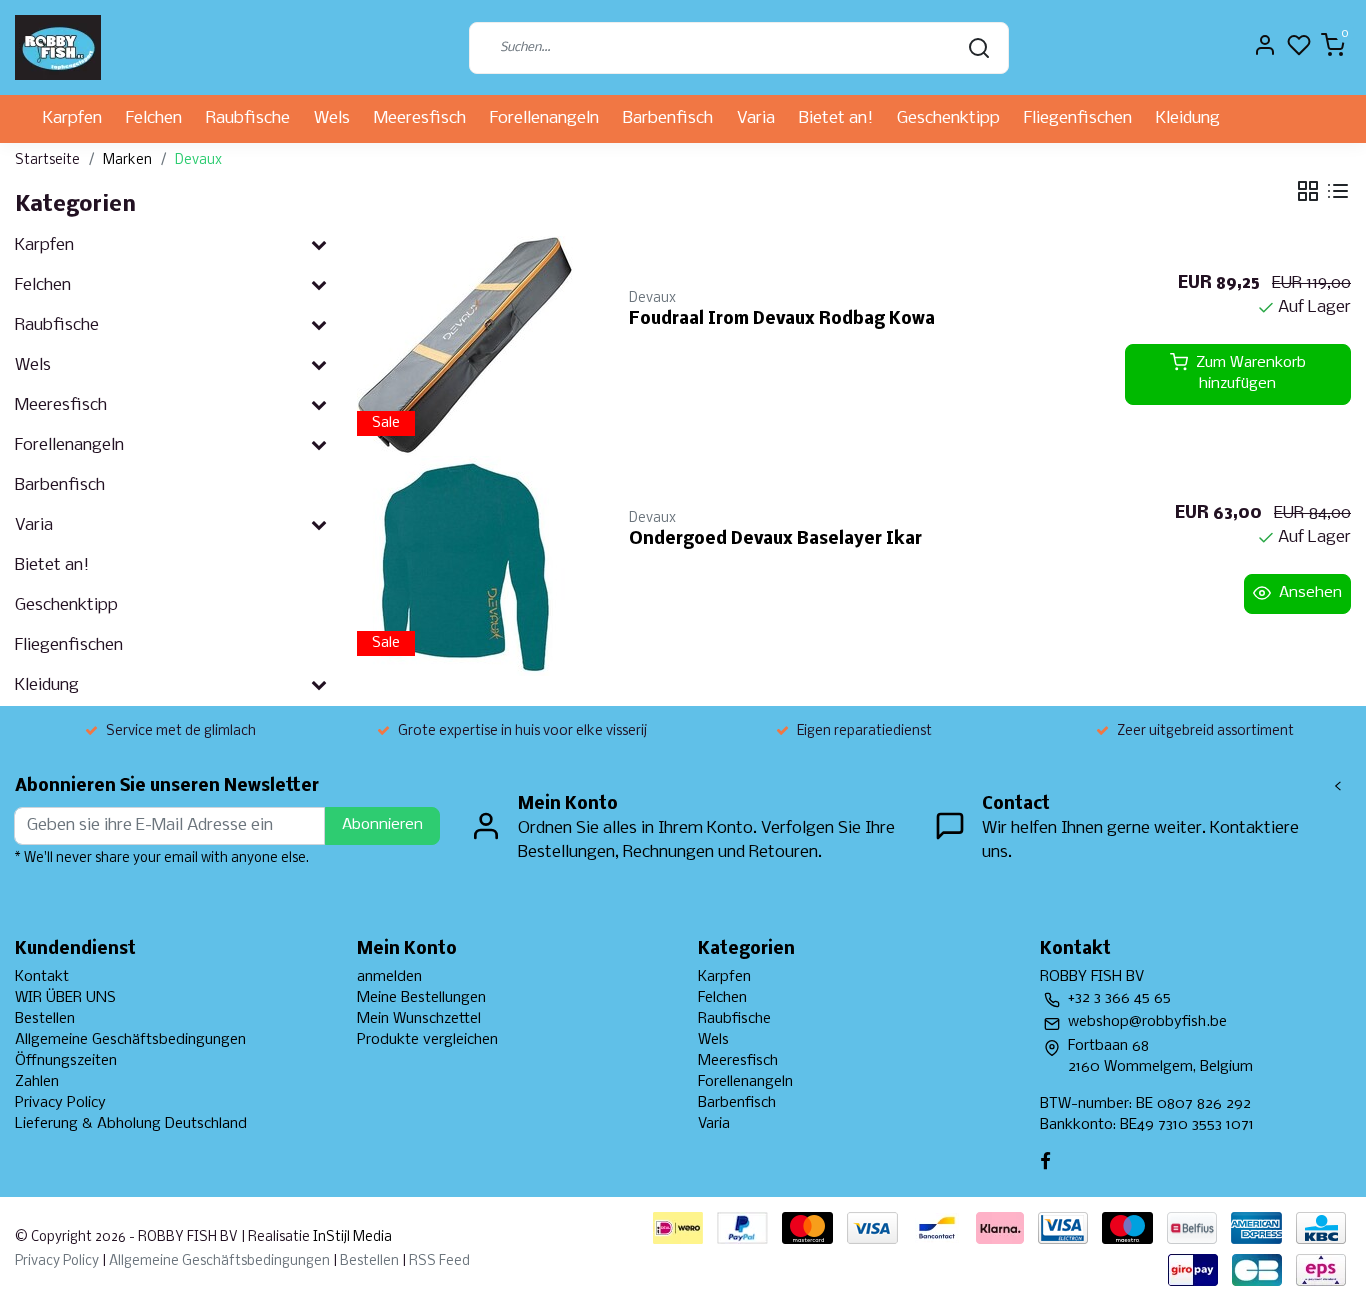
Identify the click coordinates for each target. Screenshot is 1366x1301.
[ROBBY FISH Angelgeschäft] (58, 47)
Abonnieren (382, 825)
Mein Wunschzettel (419, 1019)
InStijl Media (351, 1237)
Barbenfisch (668, 118)
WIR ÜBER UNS (65, 998)
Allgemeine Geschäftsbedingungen (130, 1040)
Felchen (154, 118)
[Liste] (1338, 191)
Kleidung (1188, 118)
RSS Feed (439, 1261)
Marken (127, 160)
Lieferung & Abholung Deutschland (131, 1124)
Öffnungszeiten (66, 1061)
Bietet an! (836, 118)
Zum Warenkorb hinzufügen (1251, 374)
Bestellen (45, 1019)
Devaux (198, 160)
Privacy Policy (60, 1103)
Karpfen (72, 118)
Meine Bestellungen (421, 998)
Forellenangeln (544, 118)
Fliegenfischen (1078, 118)
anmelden (389, 977)
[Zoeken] (979, 48)
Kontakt (42, 977)
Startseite (47, 160)
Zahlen (37, 1082)
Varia (756, 118)
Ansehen (1310, 593)
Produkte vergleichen (427, 1040)
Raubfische (248, 118)
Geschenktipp (948, 118)
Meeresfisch (420, 118)
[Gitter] (1308, 191)
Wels (332, 118)
